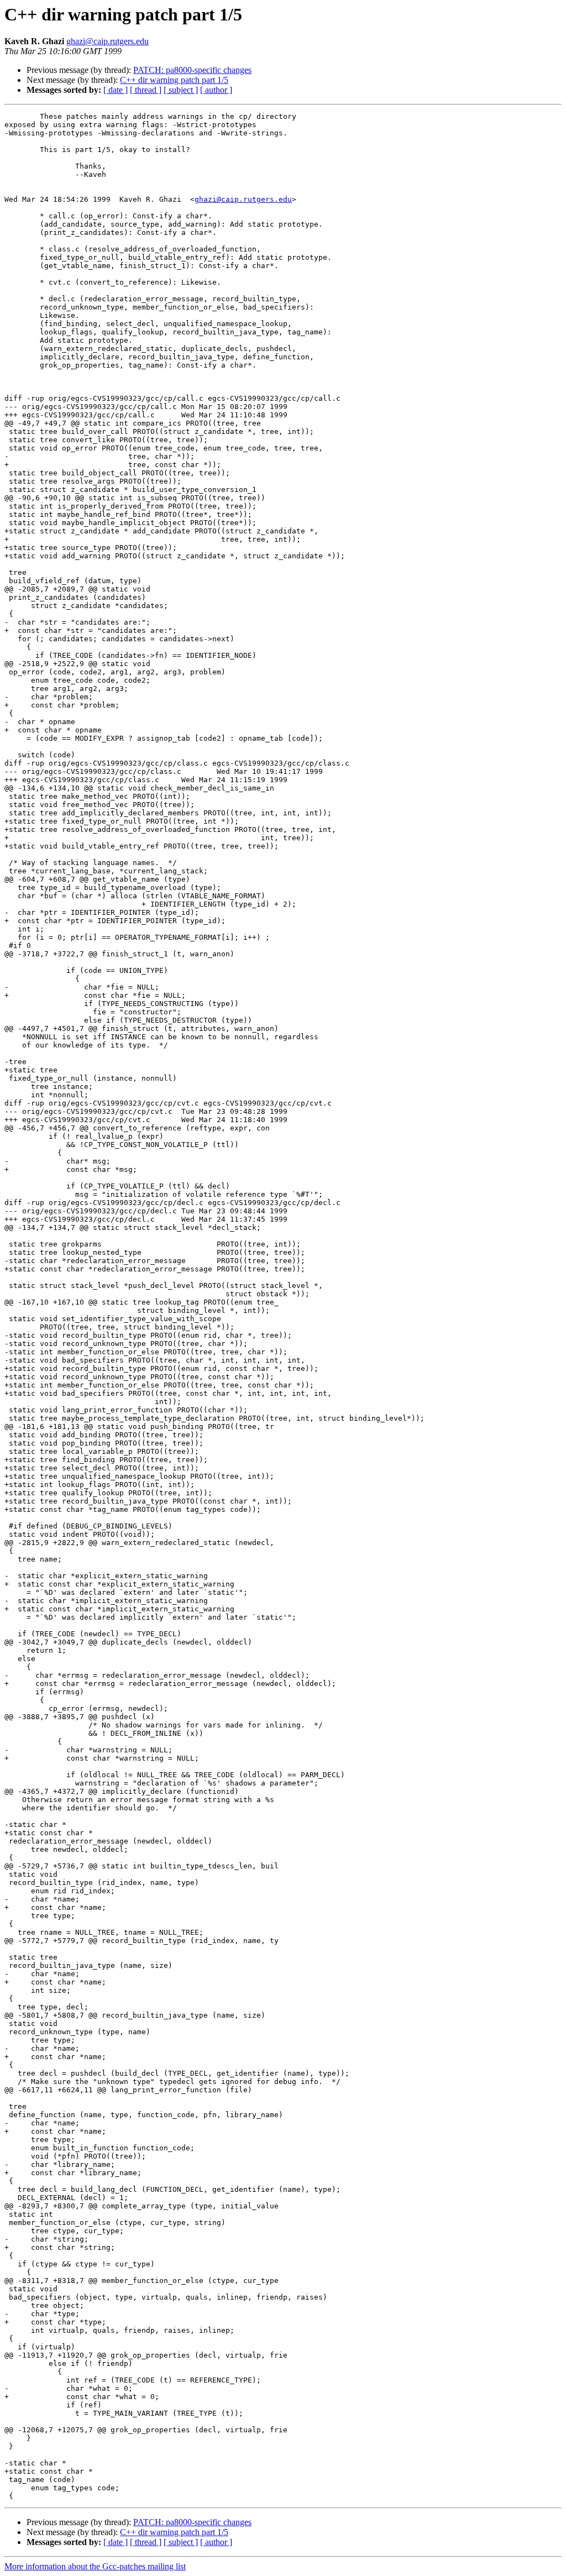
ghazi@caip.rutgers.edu (108, 41)
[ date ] (116, 90)
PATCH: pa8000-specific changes (192, 70)
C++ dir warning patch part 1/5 (174, 80)
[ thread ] (146, 90)
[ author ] (216, 90)
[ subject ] (181, 90)
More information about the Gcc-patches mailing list (95, 2566)
